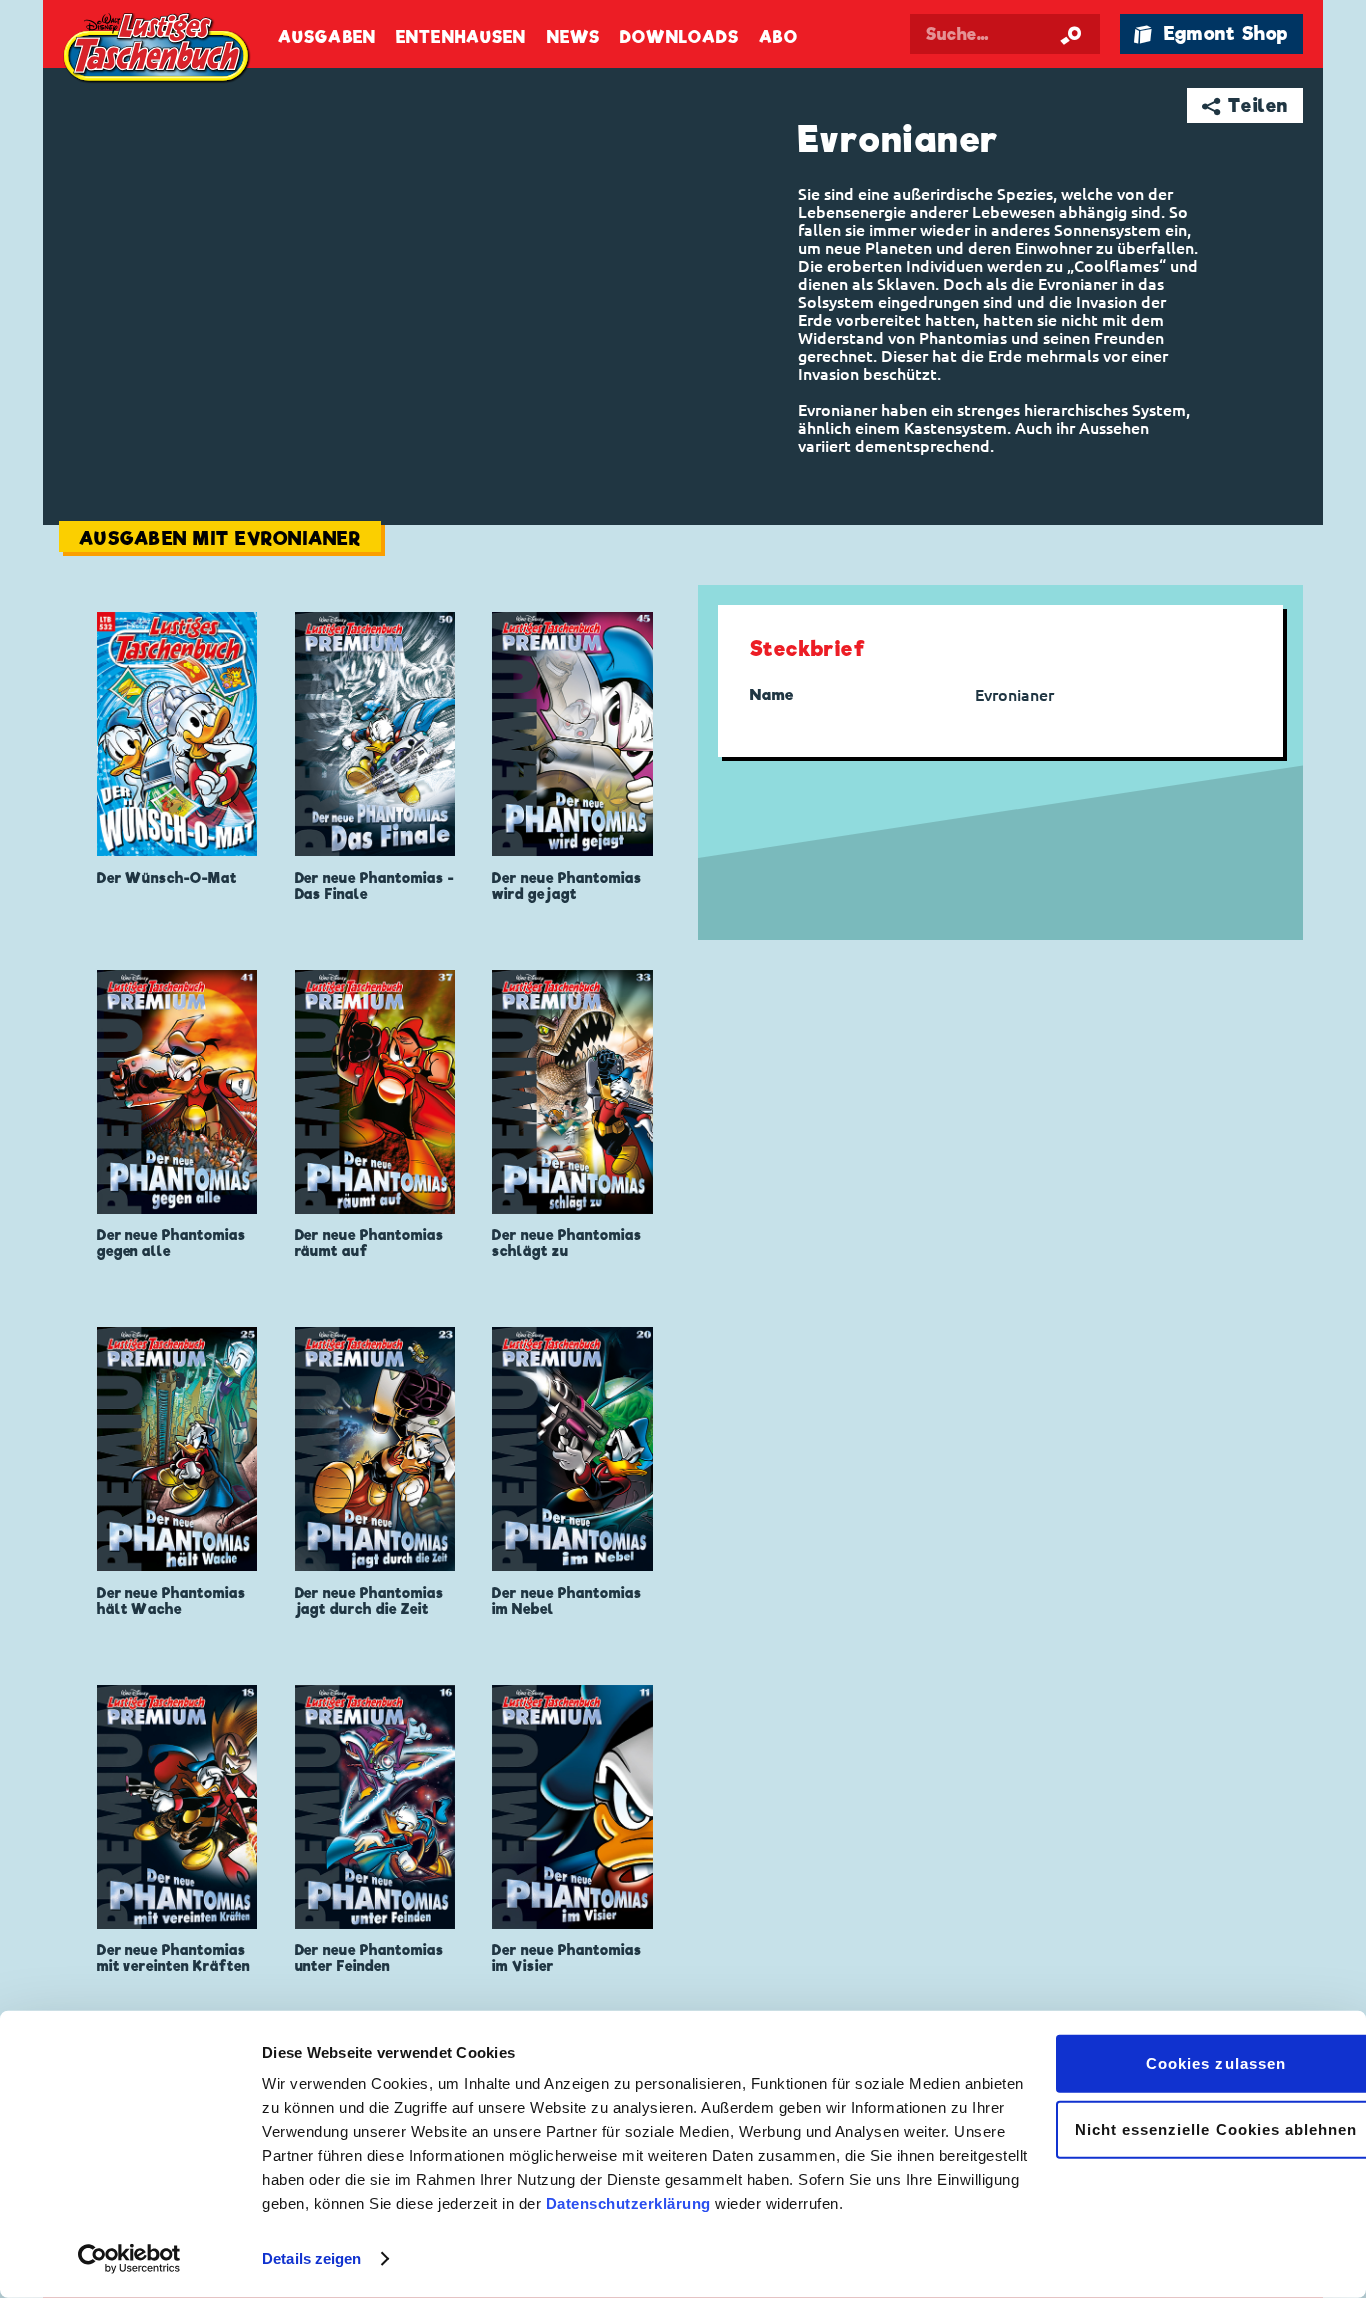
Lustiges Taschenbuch (158, 50)
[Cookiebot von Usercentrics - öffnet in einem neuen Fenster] (129, 2259)
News (573, 37)
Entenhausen (461, 37)
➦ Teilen (1245, 105)
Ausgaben (327, 37)
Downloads (679, 37)
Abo (778, 37)
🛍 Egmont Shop (1211, 33)
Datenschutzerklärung (628, 2203)
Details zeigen (311, 2258)
